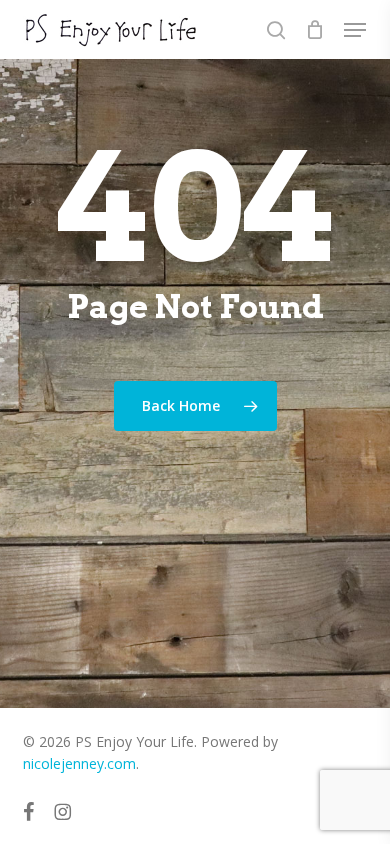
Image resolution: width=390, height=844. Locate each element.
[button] (355, 30)
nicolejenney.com (79, 763)
